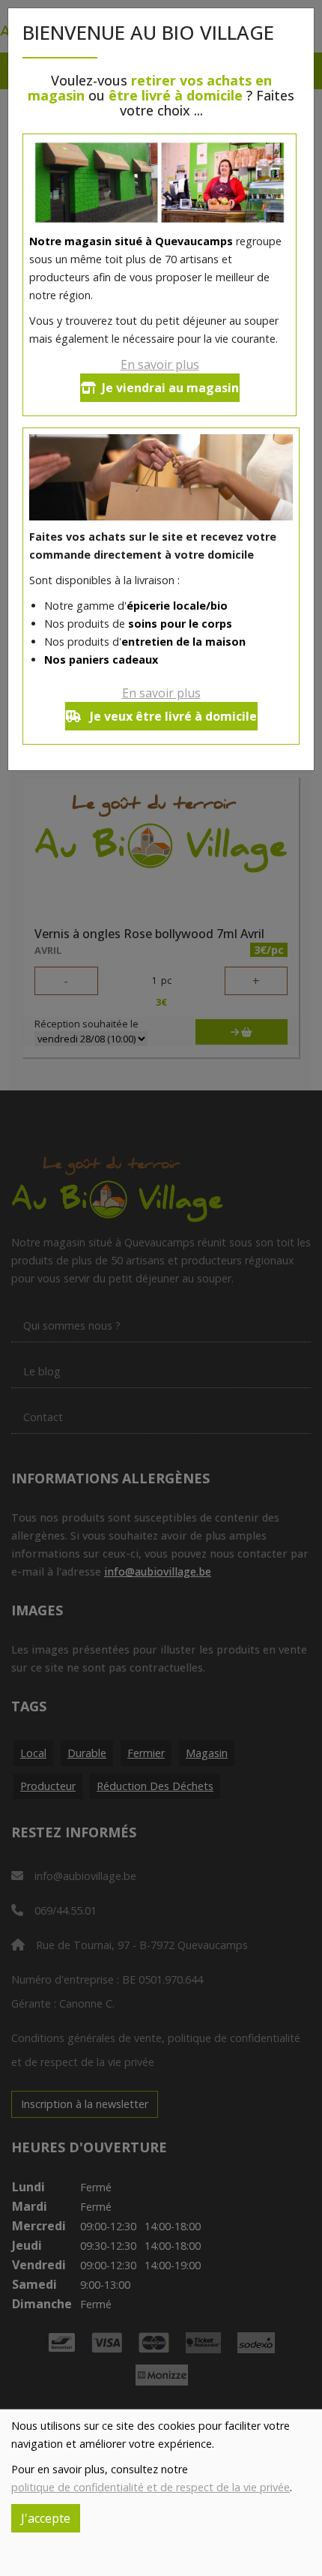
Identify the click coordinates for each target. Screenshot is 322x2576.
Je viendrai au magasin (170, 388)
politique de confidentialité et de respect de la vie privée (151, 2487)
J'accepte (46, 2518)
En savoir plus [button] (160, 364)
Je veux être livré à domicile (172, 716)
